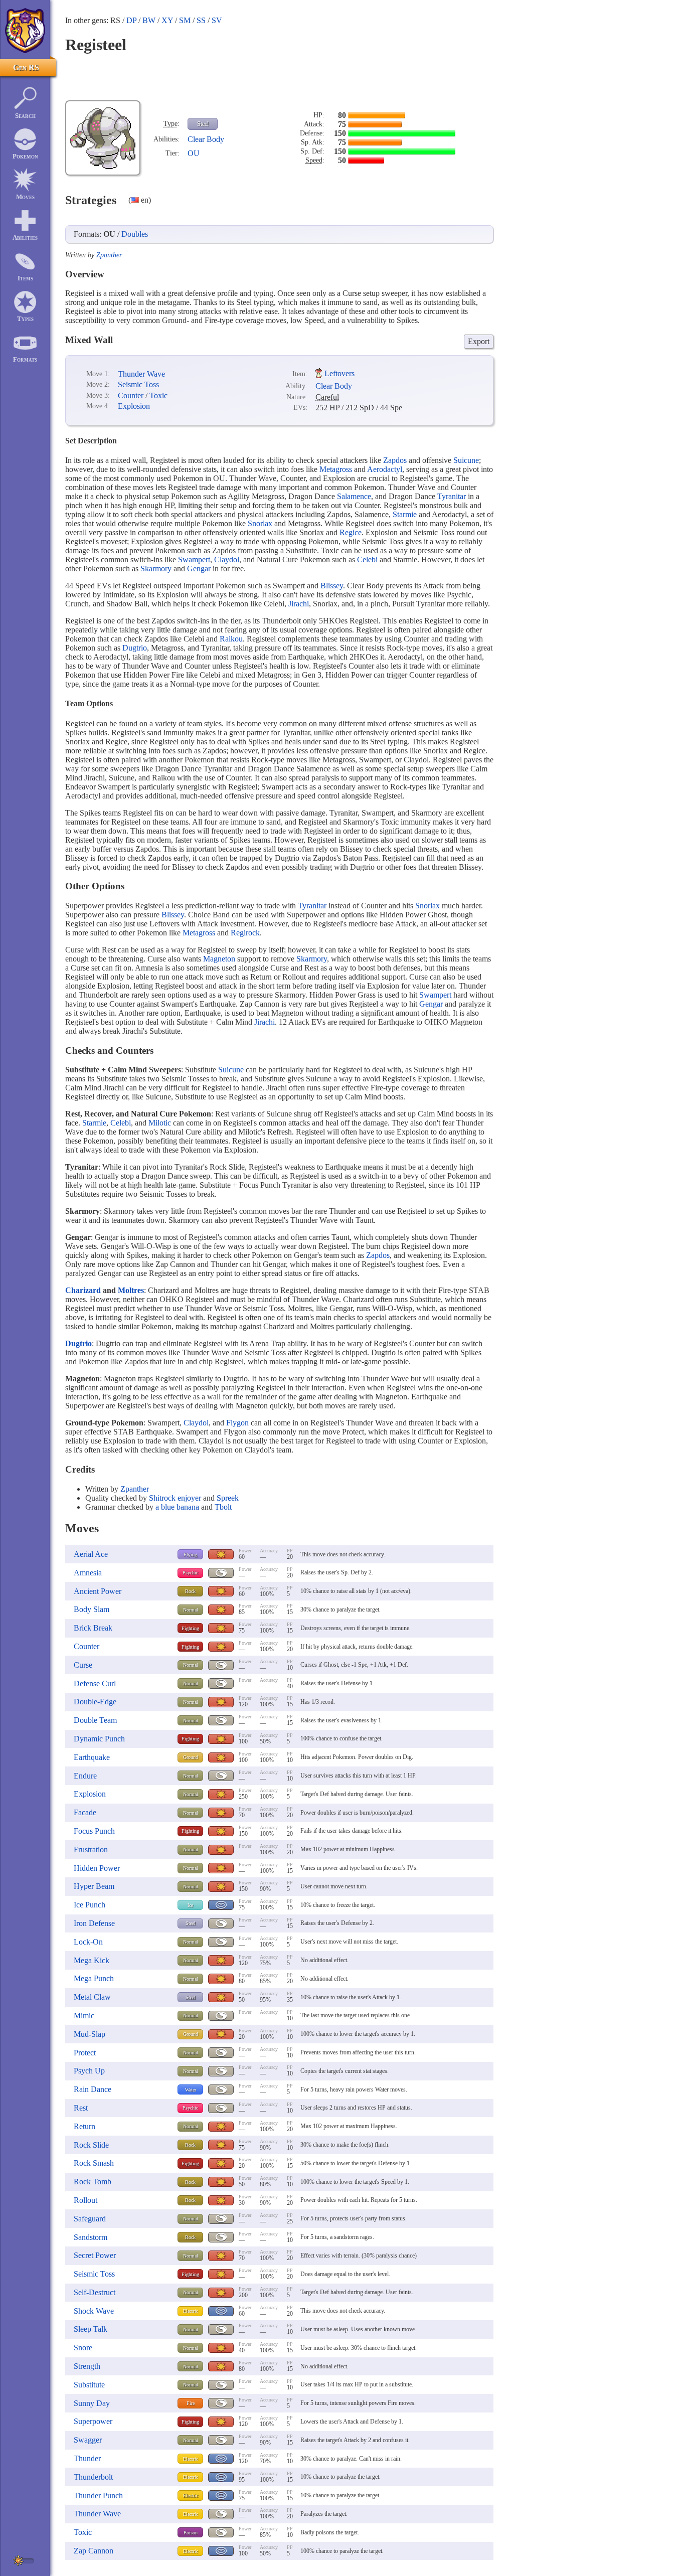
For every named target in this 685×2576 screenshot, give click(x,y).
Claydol (227, 559)
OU (194, 153)
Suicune (466, 460)
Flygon (237, 1423)
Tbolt (223, 1507)
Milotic (160, 1123)
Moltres (131, 1290)
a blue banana (177, 1507)
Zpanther (109, 255)
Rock (190, 1591)
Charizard (83, 1290)
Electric (191, 2311)
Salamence (354, 496)
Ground (191, 1757)
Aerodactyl (385, 469)
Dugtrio (135, 648)
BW (149, 20)
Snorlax (260, 523)
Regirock (245, 933)
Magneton (219, 959)
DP (131, 20)
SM (185, 20)
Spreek (228, 1498)
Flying (190, 1555)
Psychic (190, 1573)
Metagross (336, 469)
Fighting (190, 1628)
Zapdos (395, 460)
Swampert (194, 559)
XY (167, 20)
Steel (203, 124)
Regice (351, 532)
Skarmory (156, 569)
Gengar (199, 569)
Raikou (231, 639)
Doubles (135, 234)
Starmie (405, 514)
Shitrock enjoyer (175, 1498)
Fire (191, 2403)
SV (217, 20)
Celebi (367, 559)
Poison (191, 2533)
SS (201, 20)
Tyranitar (452, 496)
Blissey (332, 586)
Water (191, 2090)
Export (479, 341)
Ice (190, 1905)
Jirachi (299, 604)
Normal (191, 1610)
